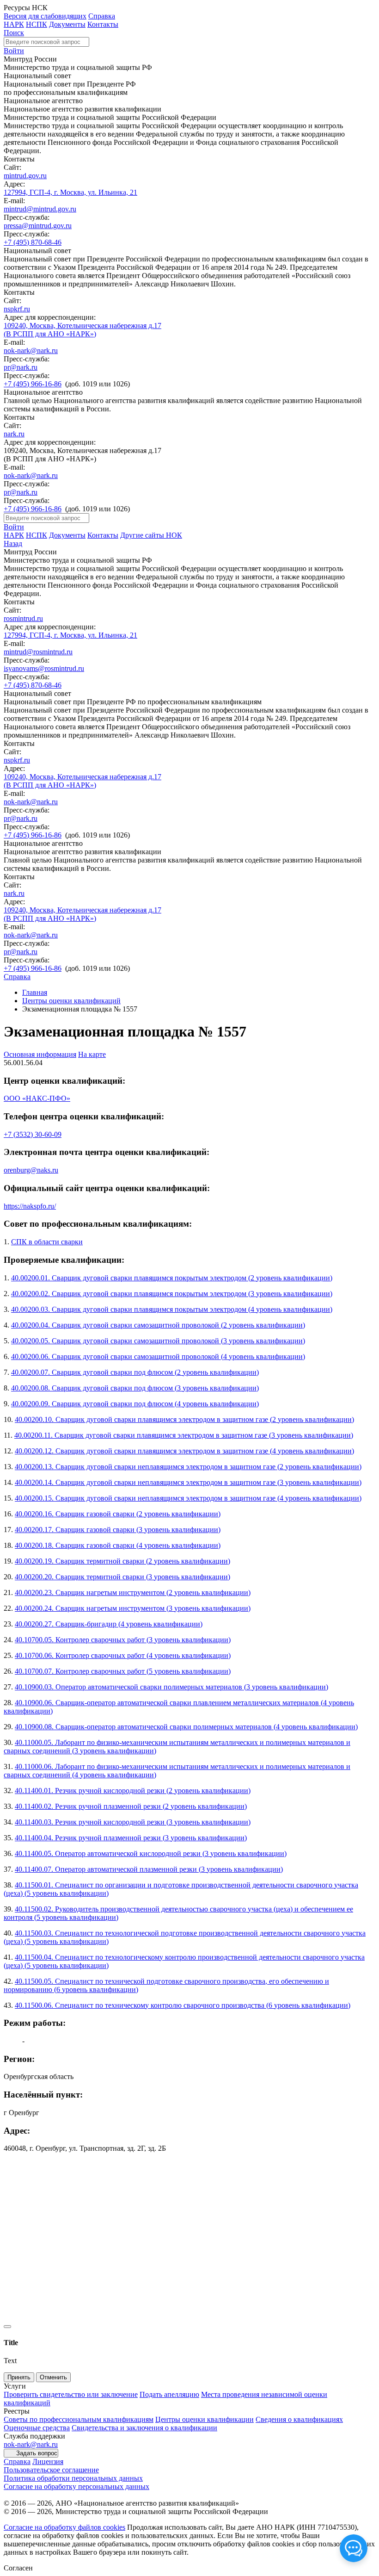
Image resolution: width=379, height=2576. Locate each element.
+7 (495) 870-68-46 (33, 242)
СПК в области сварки (47, 1242)
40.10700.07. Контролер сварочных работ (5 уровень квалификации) (123, 1671)
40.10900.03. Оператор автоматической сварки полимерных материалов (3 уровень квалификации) (171, 1687)
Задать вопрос (37, 2453)
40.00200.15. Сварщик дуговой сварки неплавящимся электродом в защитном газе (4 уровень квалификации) (188, 1498)
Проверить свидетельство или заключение (71, 2394)
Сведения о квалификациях (299, 2419)
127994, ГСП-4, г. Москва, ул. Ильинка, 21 (70, 192)
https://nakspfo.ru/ (30, 1206)
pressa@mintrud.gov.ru (38, 226)
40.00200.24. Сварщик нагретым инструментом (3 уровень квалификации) (133, 1608)
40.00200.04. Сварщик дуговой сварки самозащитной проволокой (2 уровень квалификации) (158, 1325)
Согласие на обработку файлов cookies (64, 2527)
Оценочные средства (37, 2428)
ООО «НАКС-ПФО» (37, 1098)
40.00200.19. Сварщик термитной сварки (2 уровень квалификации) (122, 1561)
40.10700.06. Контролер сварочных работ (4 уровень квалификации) (123, 1655)
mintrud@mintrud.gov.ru (40, 209)
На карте (92, 1054)
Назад (13, 543)
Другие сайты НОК (151, 535)
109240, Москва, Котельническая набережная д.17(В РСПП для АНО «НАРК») (83, 330)
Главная (35, 992)
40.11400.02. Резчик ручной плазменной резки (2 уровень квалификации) (131, 1806)
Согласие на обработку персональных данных (76, 2486)
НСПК (37, 24)
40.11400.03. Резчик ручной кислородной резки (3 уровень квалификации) (133, 1822)
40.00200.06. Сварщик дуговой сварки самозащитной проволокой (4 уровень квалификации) (158, 1356)
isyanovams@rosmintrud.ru (44, 668)
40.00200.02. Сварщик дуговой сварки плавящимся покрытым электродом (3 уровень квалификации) (172, 1294)
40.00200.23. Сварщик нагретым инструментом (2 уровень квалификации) (133, 1592)
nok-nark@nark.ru (31, 351)
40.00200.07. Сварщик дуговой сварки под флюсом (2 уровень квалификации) (135, 1372)
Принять (19, 2377)
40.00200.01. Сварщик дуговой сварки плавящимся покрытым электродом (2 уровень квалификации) (172, 1278)
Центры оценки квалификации (205, 2419)
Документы (67, 24)
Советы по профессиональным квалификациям (79, 2419)
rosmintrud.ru (23, 618)
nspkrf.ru (17, 309)
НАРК (14, 24)
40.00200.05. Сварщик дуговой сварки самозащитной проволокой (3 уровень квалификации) (158, 1341)
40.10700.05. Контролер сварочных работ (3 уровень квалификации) (123, 1640)
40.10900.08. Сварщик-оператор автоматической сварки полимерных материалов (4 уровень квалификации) (186, 1727)
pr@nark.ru (21, 367)
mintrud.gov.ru (25, 176)
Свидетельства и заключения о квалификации (144, 2428)
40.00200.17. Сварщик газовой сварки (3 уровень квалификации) (118, 1530)
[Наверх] (7, 2327)
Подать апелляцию (169, 2394)
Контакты (103, 24)
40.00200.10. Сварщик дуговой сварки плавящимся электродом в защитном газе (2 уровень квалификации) (184, 1419)
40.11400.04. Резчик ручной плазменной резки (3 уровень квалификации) (131, 1838)
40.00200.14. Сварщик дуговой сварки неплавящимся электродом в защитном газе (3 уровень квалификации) (188, 1482)
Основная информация (40, 1054)
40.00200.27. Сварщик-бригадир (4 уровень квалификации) (109, 1624)
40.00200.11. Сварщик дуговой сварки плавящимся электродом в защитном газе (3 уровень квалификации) (184, 1435)
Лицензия (48, 2461)
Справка (102, 16)
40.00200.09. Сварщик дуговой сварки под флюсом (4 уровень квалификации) (135, 1404)
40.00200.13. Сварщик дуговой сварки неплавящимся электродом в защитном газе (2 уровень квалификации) (188, 1467)
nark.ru (14, 434)
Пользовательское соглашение (51, 2470)
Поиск (14, 33)
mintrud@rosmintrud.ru (38, 652)
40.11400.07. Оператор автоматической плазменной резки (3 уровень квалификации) (149, 1869)
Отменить (53, 2377)
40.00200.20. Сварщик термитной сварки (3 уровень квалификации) (122, 1577)
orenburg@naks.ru (31, 1170)
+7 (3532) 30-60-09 (33, 1134)
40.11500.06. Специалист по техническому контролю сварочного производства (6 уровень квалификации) (183, 2005)
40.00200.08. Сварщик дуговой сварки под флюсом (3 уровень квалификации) (135, 1388)
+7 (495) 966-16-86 (33, 384)
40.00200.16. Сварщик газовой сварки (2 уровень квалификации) (118, 1514)
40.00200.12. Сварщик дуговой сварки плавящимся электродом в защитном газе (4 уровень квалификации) (184, 1451)
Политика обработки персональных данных (73, 2478)
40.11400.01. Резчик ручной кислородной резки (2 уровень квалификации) (133, 1791)
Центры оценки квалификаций (71, 1001)
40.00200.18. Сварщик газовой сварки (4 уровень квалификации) (118, 1545)
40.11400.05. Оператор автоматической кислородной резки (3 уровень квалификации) (151, 1853)
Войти (14, 51)
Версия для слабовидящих (45, 16)
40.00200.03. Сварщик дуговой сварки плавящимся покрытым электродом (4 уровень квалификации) (172, 1309)
